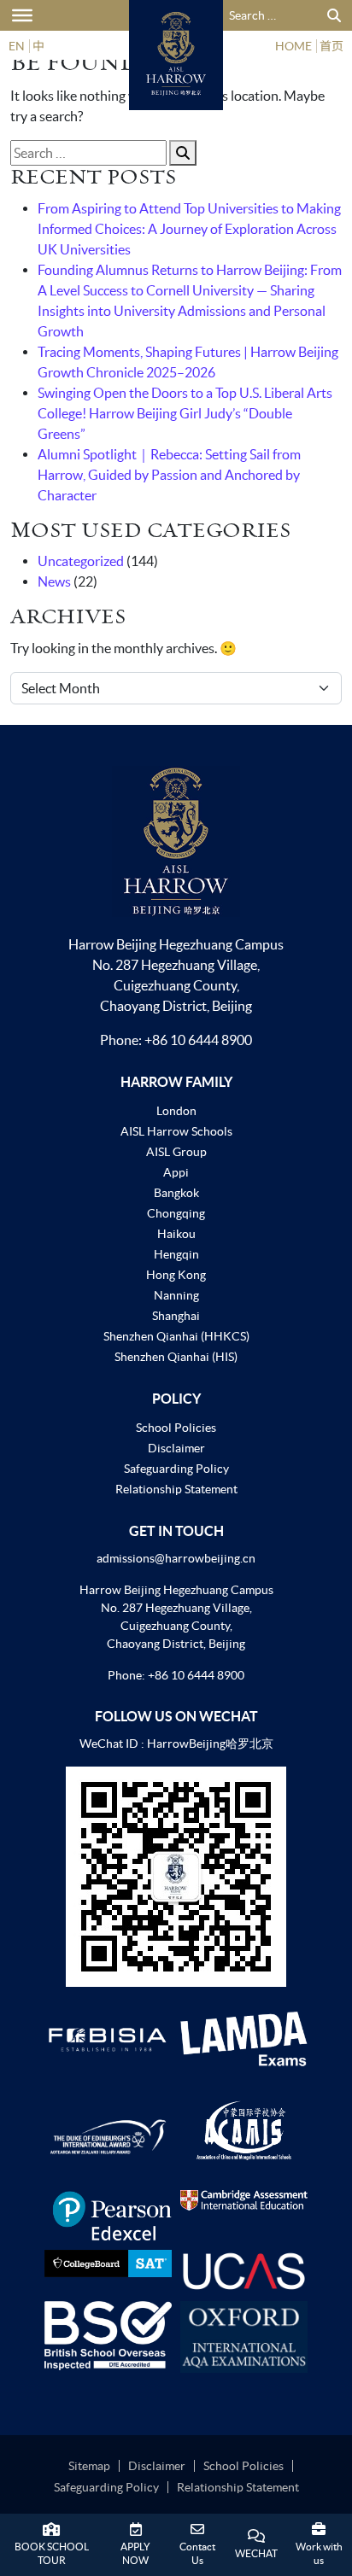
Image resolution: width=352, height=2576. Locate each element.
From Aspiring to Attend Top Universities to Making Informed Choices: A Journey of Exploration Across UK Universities (189, 229)
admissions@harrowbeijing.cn (176, 1558)
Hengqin (176, 1254)
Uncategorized (81, 561)
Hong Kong (176, 1275)
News (54, 581)
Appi (176, 1172)
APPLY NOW (135, 2553)
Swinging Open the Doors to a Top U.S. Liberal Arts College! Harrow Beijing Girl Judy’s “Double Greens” (185, 413)
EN (17, 46)
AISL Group (176, 1152)
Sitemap (89, 2466)
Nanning (176, 1295)
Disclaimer (176, 1448)
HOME (293, 46)
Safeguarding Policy (176, 1469)
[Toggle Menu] (22, 15)
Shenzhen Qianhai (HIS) (176, 1357)
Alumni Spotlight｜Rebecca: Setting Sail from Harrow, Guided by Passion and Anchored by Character (169, 475)
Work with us (319, 2553)
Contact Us (197, 2553)
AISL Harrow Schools (176, 1131)
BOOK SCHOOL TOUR (52, 2553)
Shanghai (176, 1316)
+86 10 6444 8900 (198, 1040)
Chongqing (176, 1213)
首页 (331, 46)
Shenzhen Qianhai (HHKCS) (176, 1336)
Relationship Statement (176, 1489)
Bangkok (176, 1193)
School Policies (176, 1428)
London (176, 1111)
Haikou (176, 1234)
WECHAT (256, 2553)
